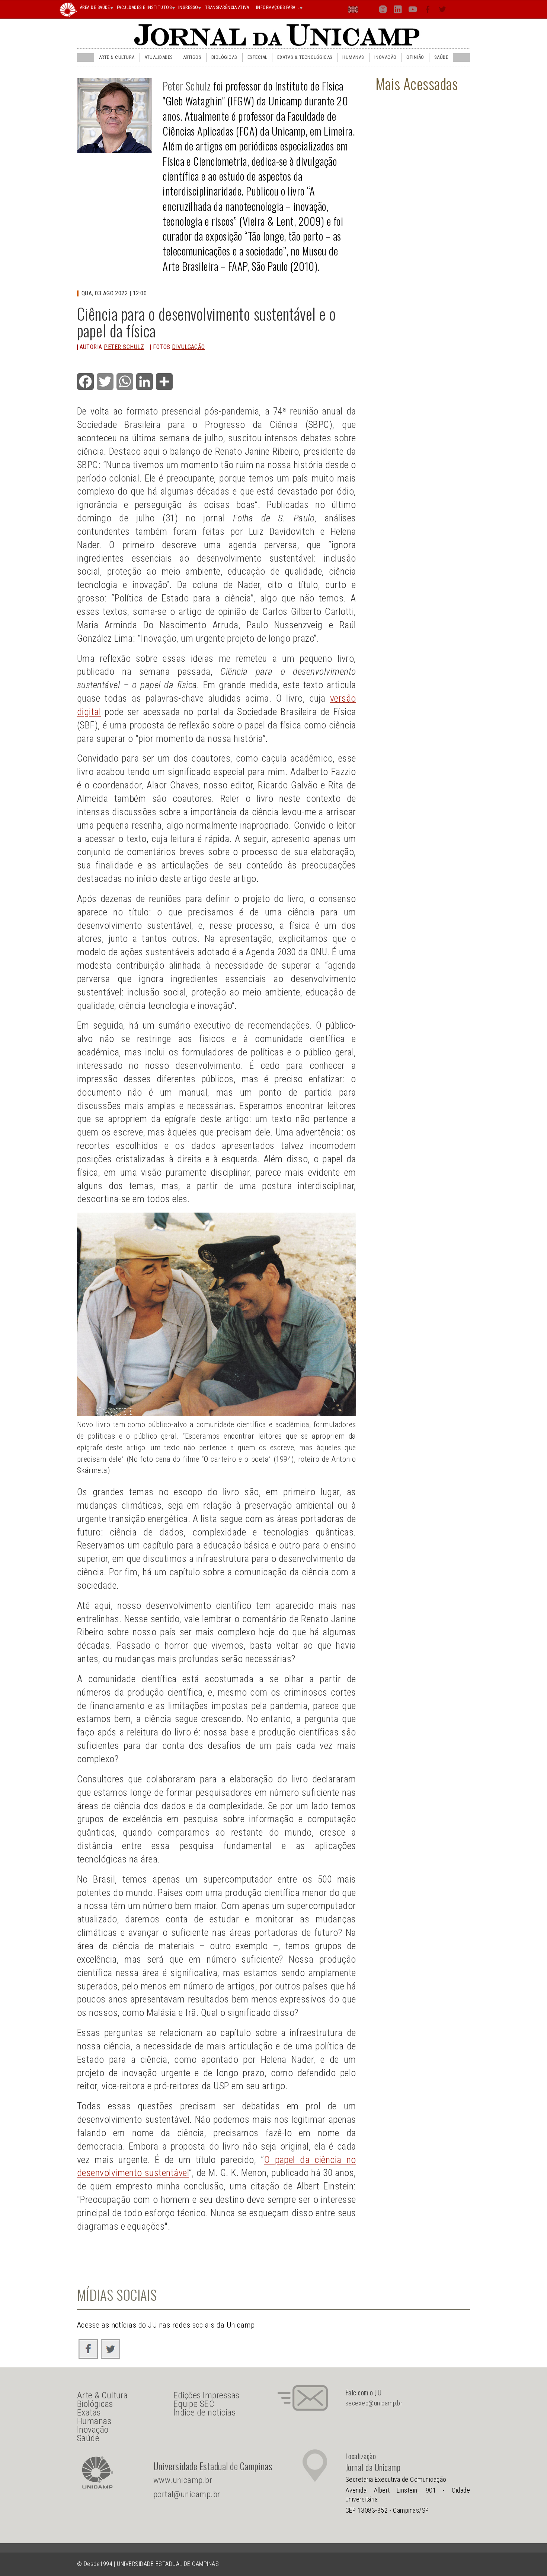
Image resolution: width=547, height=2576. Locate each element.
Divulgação (188, 347)
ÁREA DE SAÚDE (95, 7)
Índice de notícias (205, 2413)
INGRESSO (188, 7)
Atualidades (159, 57)
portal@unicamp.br (187, 2494)
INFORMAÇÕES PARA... (278, 7)
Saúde (441, 57)
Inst (383, 11)
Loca (368, 9)
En (354, 11)
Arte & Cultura (117, 57)
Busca (457, 9)
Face (428, 11)
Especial (257, 57)
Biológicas (224, 57)
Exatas (89, 2413)
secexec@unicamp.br (374, 2403)
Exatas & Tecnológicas (305, 57)
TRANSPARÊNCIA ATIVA (227, 7)
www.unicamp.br (183, 2480)
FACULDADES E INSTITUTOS (144, 7)
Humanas (353, 57)
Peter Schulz (187, 86)
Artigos (192, 57)
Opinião (415, 57)
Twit (443, 11)
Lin (398, 11)
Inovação (386, 57)
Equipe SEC (194, 2404)
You (413, 11)
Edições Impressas (207, 2395)
